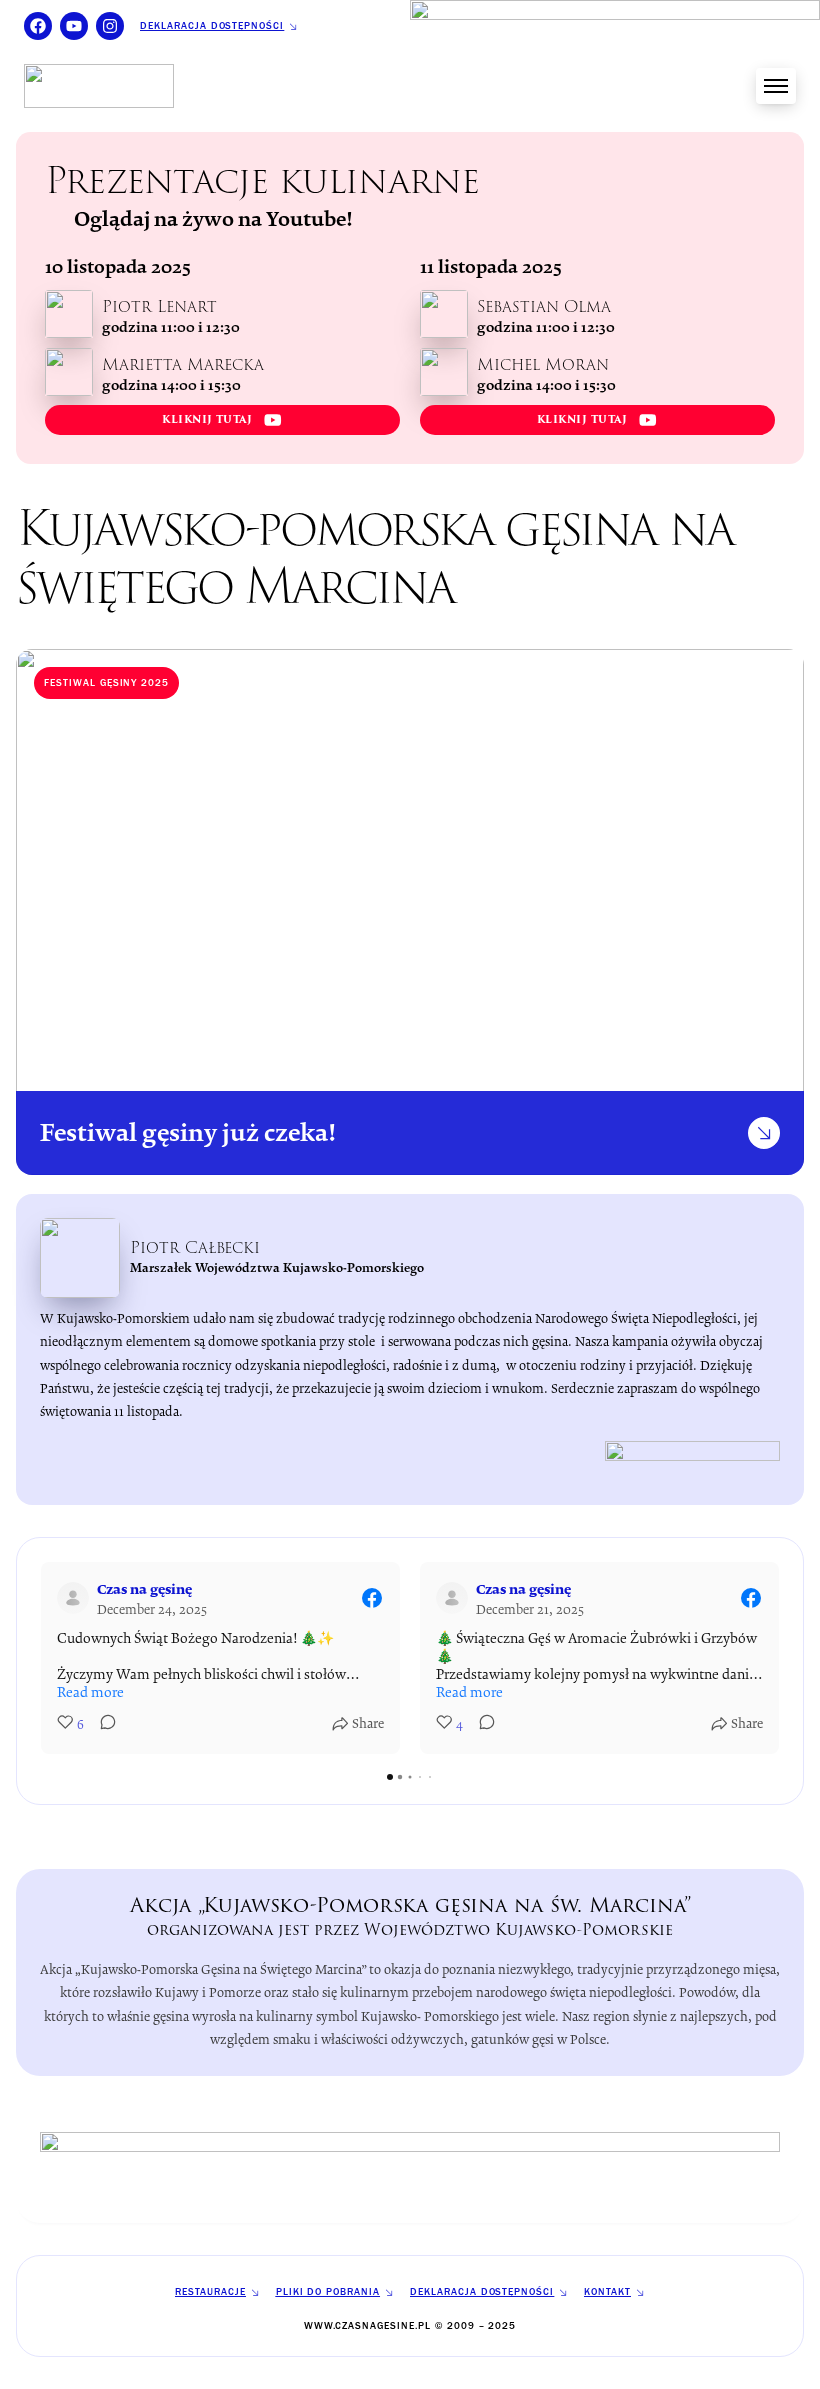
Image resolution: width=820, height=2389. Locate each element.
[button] (41, 1658)
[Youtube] (74, 26)
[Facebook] (38, 26)
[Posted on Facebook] (372, 1598)
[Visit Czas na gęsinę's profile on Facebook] (77, 1598)
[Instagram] (110, 26)
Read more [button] (90, 1692)
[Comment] (102, 1725)
